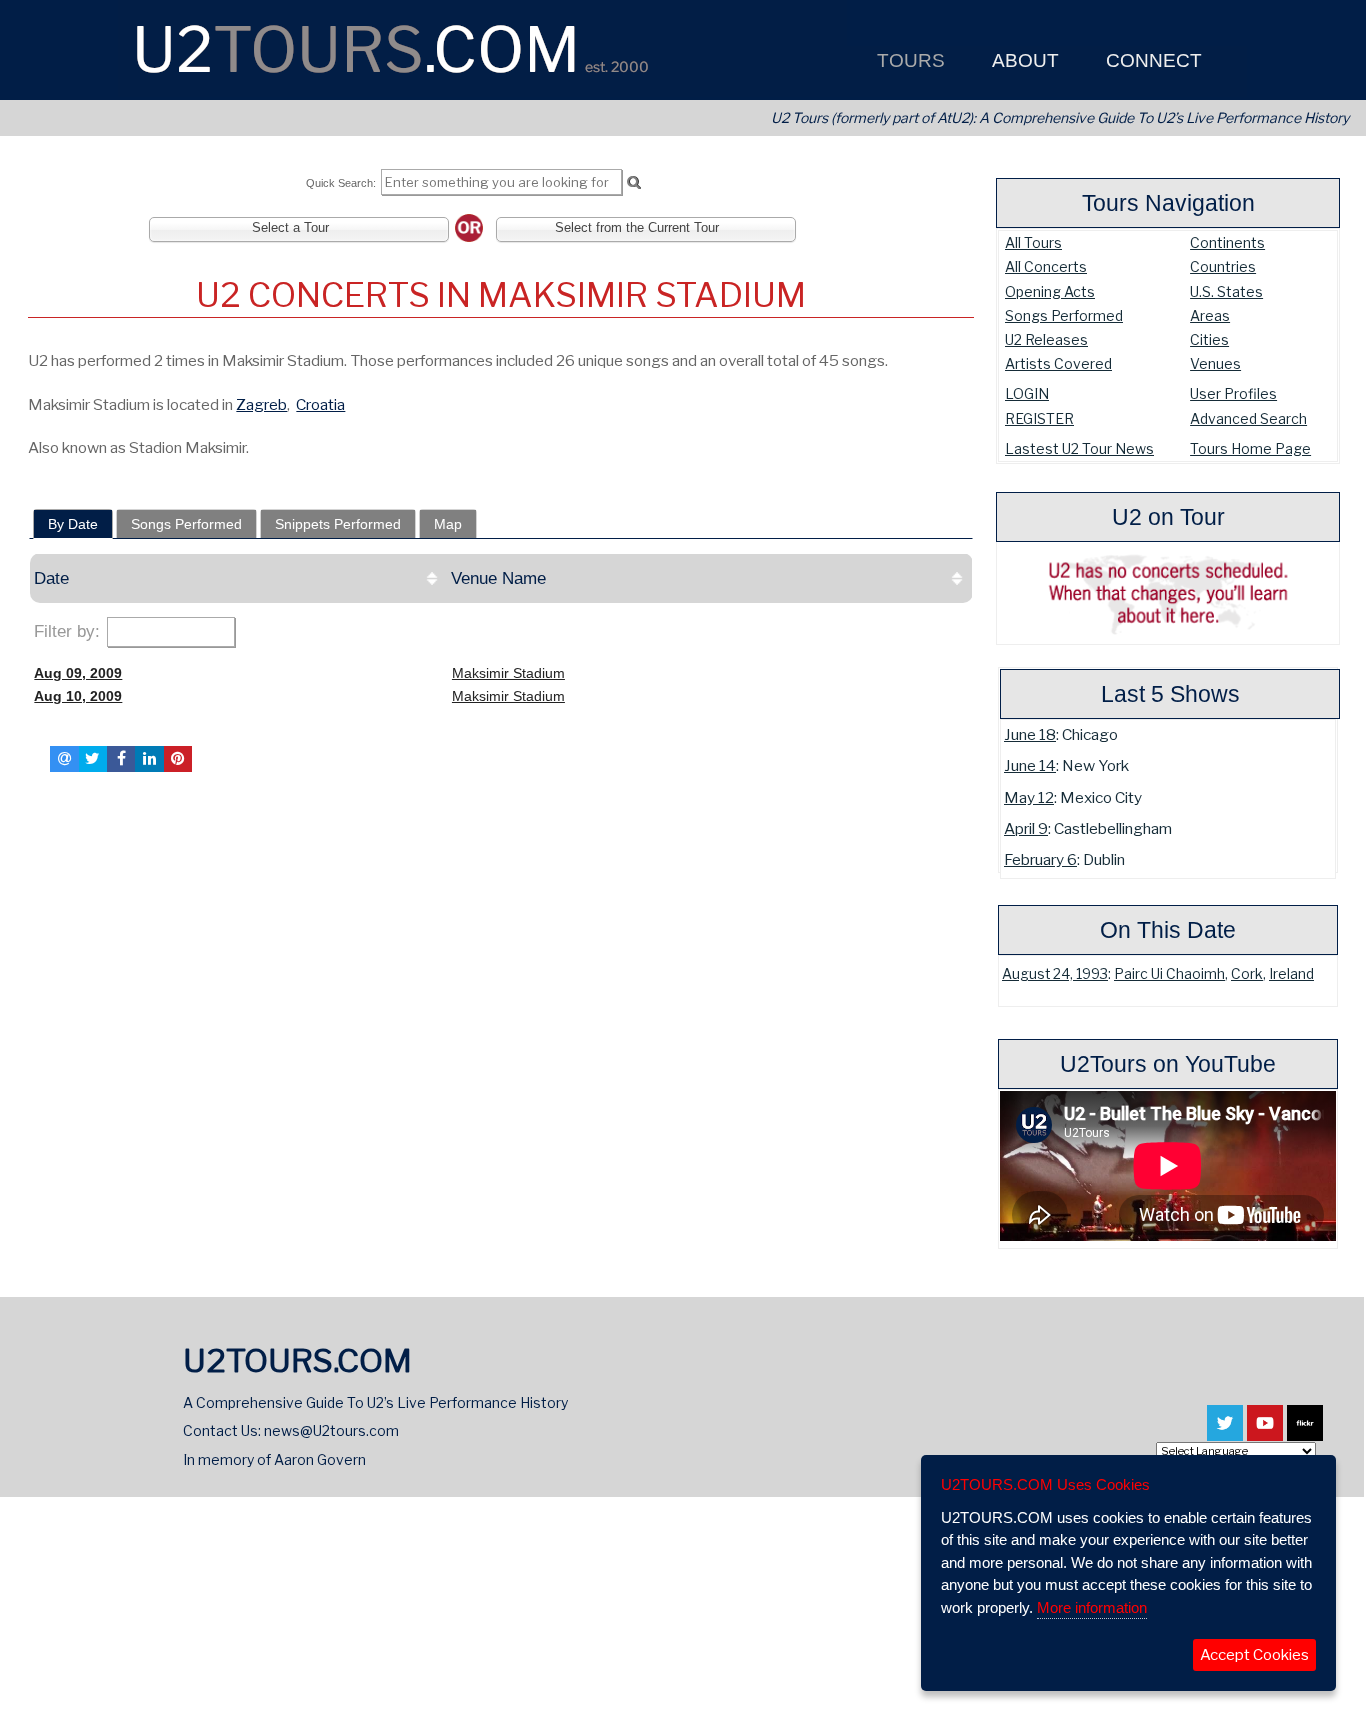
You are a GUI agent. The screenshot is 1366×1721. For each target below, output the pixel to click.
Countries (1223, 266)
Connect (1151, 60)
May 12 (1029, 797)
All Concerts (1046, 266)
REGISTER (1039, 418)
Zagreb (261, 404)
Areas (1210, 315)
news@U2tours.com (331, 1430)
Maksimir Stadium (508, 673)
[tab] (73, 524)
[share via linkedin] (149, 759)
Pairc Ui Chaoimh (1169, 974)
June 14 (1030, 765)
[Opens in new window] (1225, 1432)
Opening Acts (1050, 291)
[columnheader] (239, 578)
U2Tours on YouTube (1168, 1064)
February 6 (1040, 859)
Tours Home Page (1250, 448)
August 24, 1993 (1055, 974)
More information (1092, 1607)
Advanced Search (1248, 418)
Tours (908, 60)
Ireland (1291, 974)
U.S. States (1226, 291)
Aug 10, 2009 (78, 696)
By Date (73, 524)
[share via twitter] (93, 759)
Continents (1227, 242)
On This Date (1168, 930)
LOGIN (1027, 393)
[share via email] (64, 759)
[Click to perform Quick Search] (633, 183)
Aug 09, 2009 (78, 673)
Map (448, 524)
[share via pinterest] (178, 759)
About (1023, 60)
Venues (1215, 363)
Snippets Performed (338, 524)
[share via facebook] (121, 759)
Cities (1209, 339)
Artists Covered (1058, 363)
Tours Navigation (1168, 203)
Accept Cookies (1254, 1655)
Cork (1247, 974)
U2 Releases (1046, 339)
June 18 (1030, 734)
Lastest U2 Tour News (1079, 448)
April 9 (1026, 828)
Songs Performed (1064, 315)
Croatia (320, 404)
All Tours (1033, 242)
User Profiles (1233, 393)
